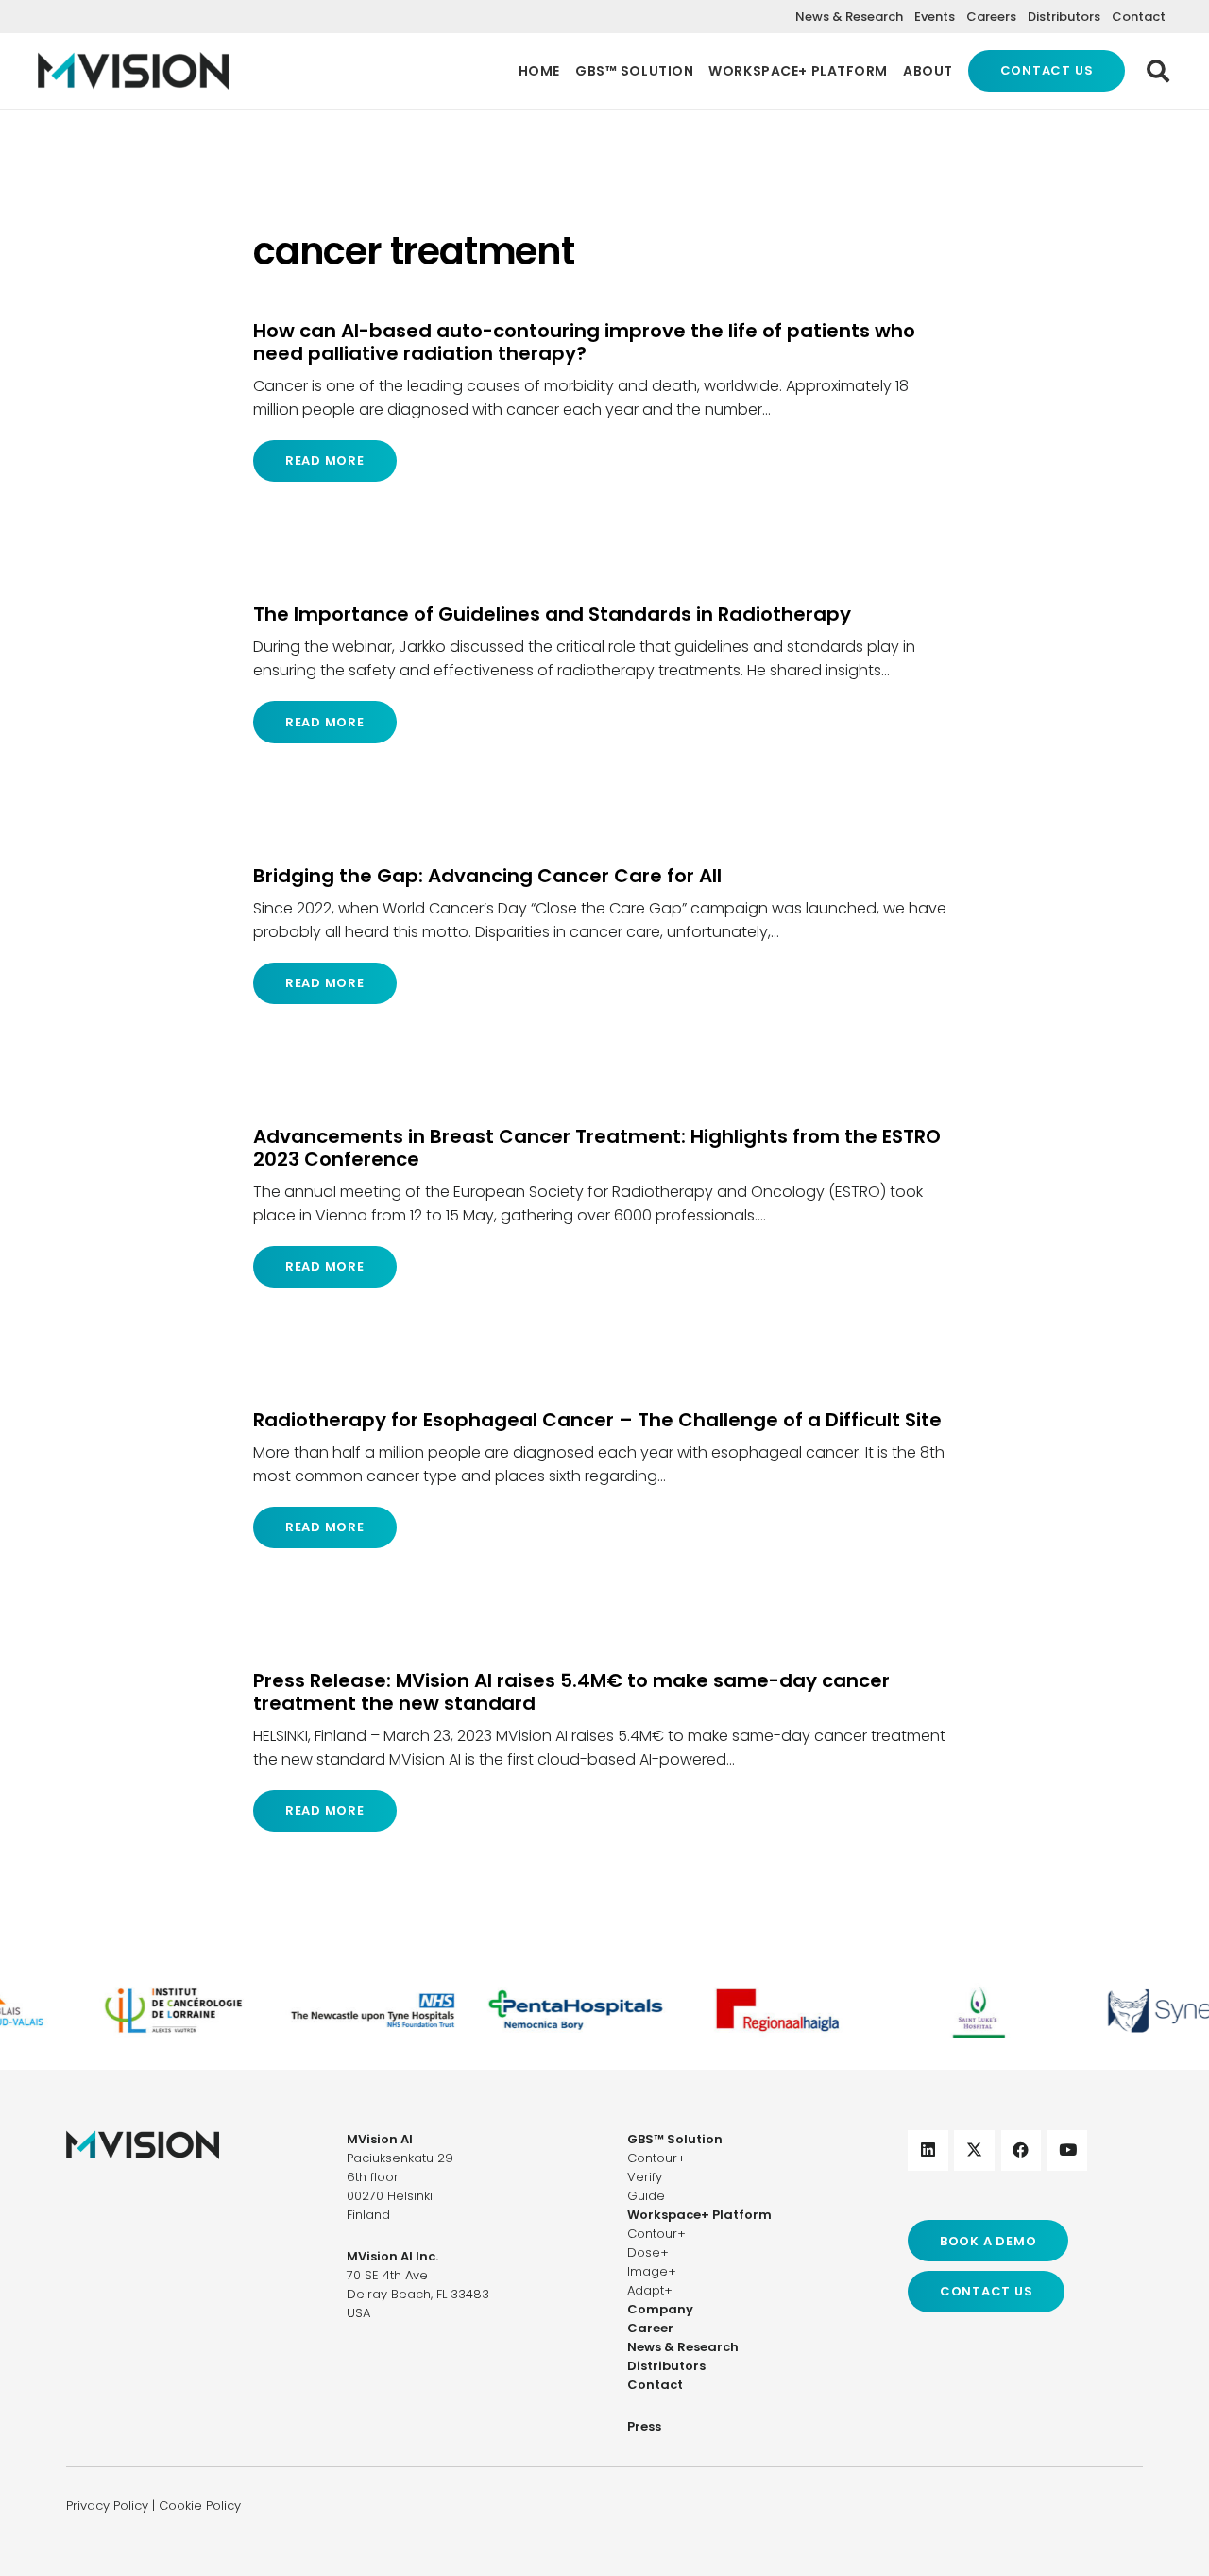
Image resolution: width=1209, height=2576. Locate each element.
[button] (1158, 71)
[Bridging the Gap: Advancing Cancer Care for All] (604, 934)
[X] (974, 2150)
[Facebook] (1022, 2150)
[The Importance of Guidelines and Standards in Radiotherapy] (604, 673)
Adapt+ (650, 2290)
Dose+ (648, 2252)
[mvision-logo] (133, 71)
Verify (645, 2177)
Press (644, 2426)
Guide (646, 2196)
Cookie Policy (200, 2506)
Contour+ (656, 2158)
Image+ (652, 2271)
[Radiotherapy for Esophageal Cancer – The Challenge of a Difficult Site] (604, 1478)
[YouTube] (1068, 2150)
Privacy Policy (107, 2506)
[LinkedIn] (928, 2150)
